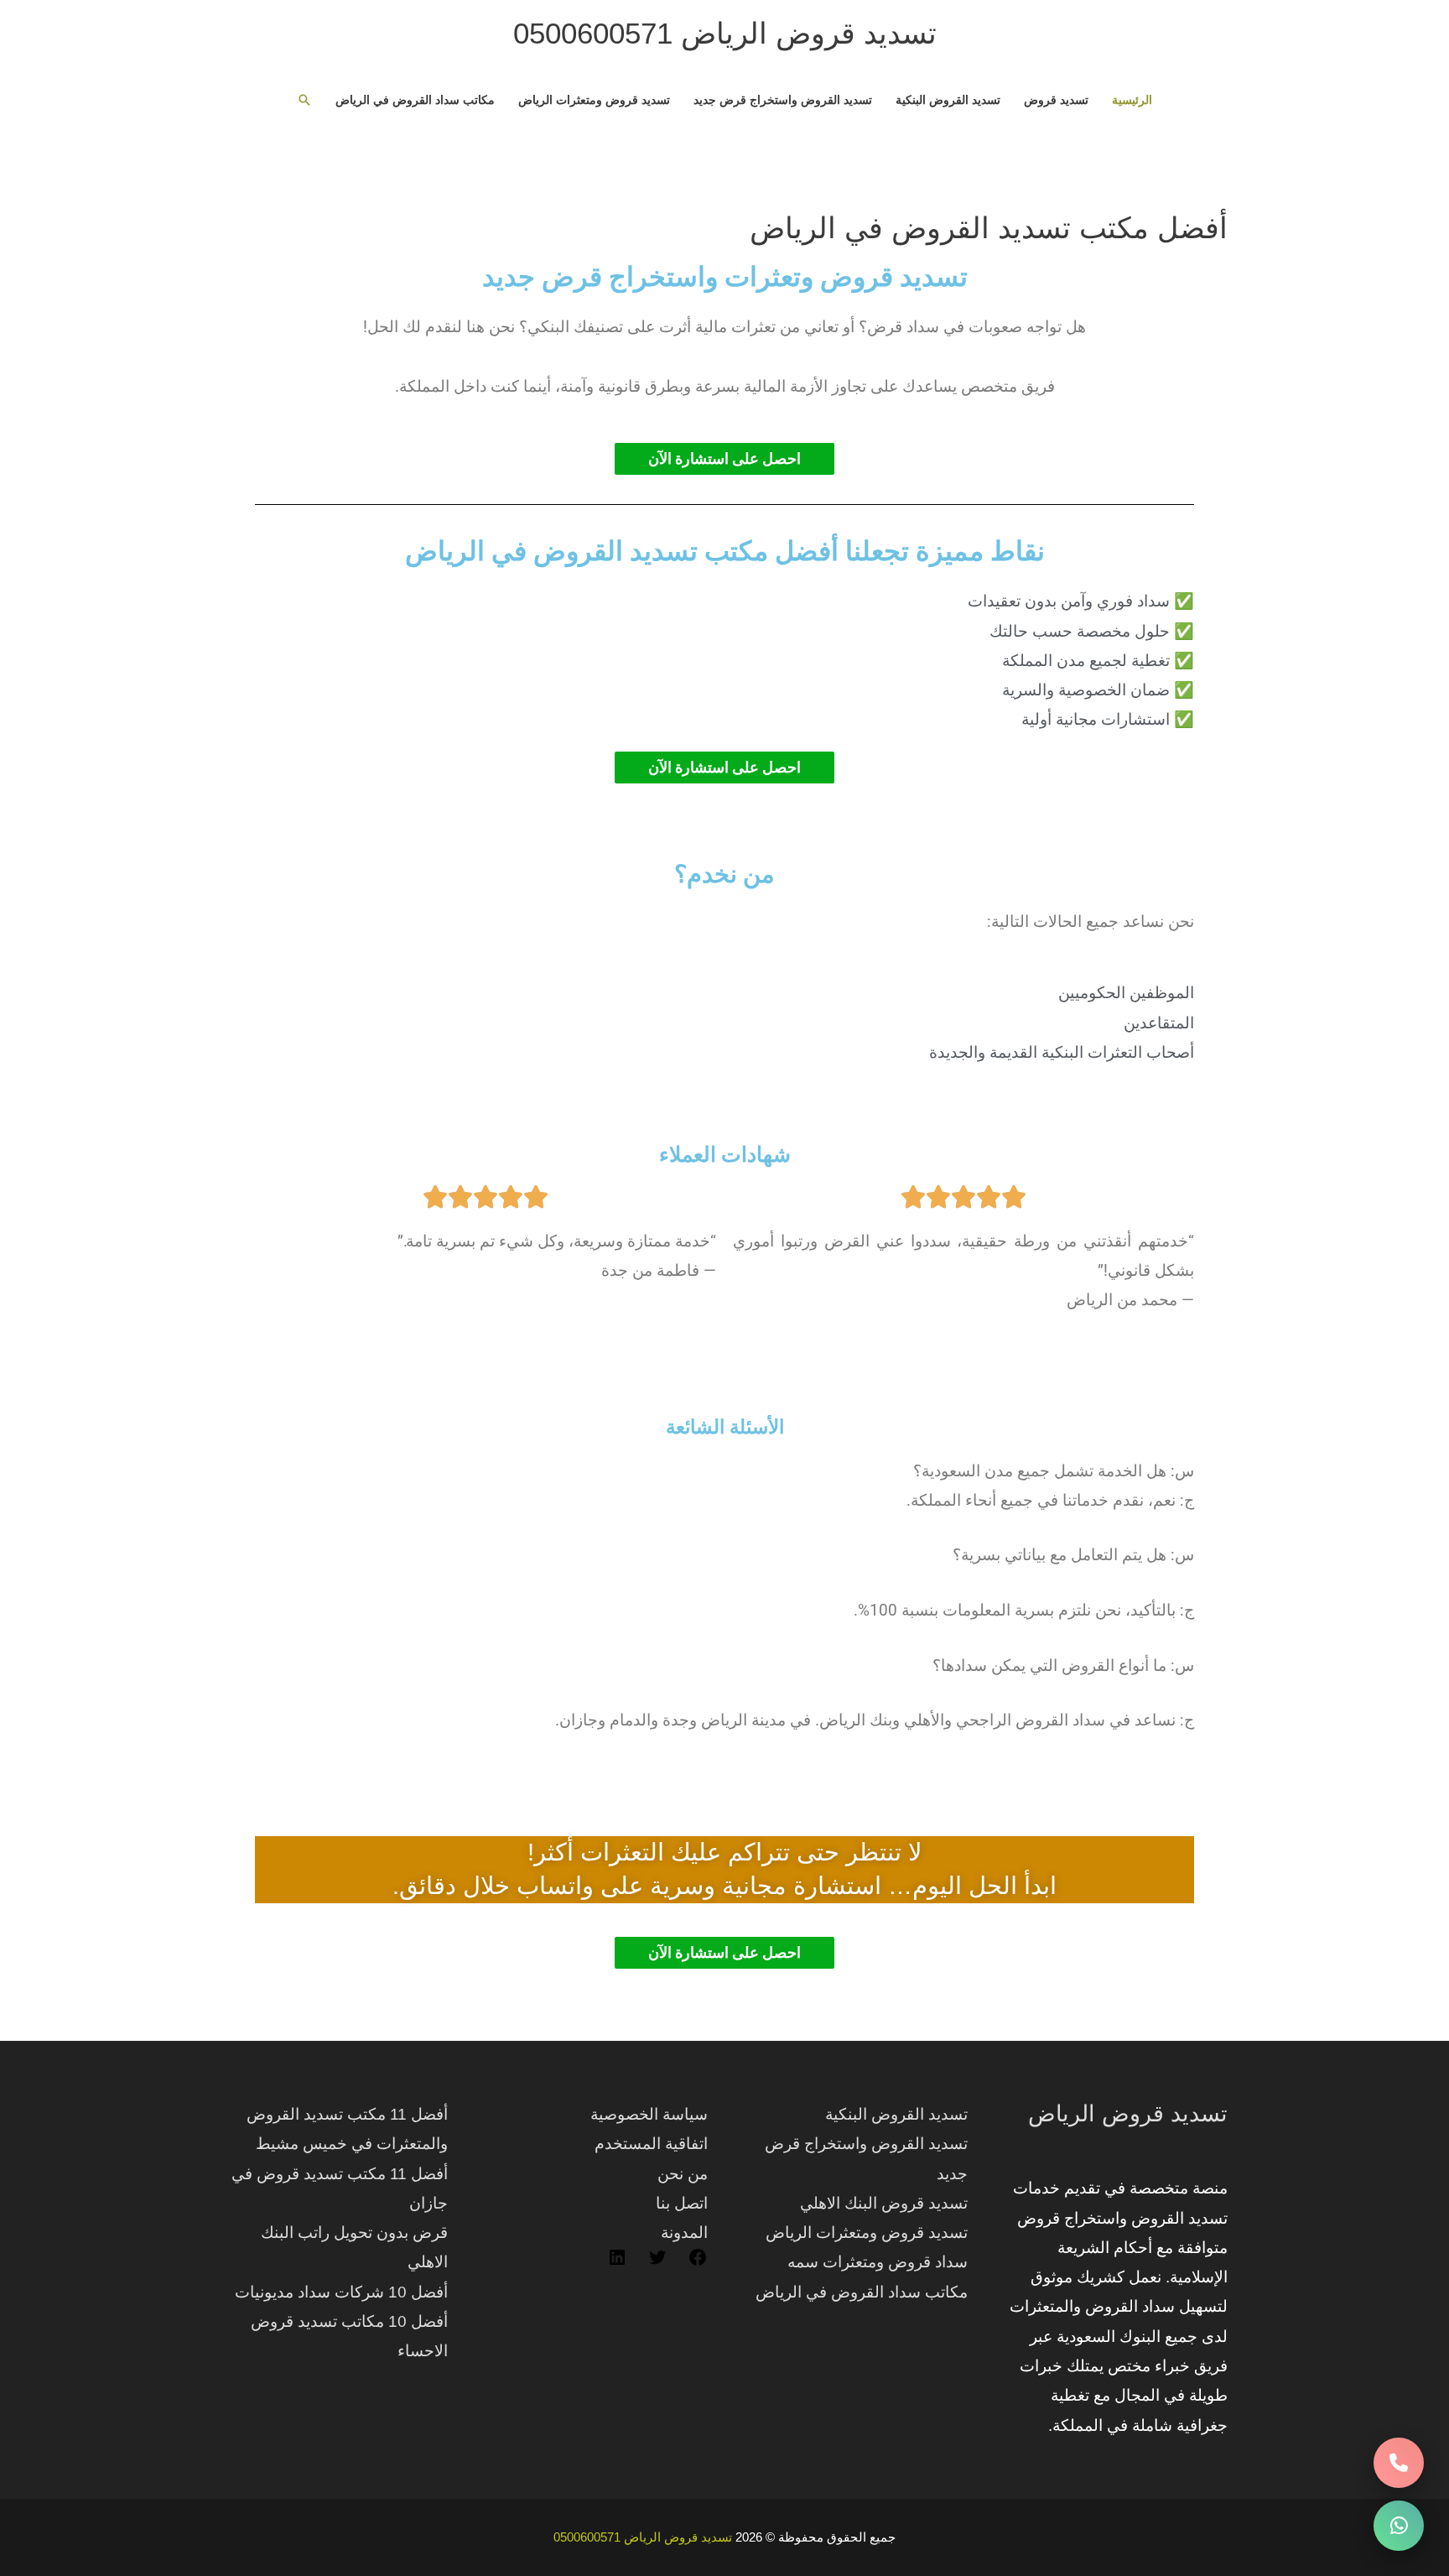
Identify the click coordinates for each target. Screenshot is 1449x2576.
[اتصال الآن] (1399, 2463)
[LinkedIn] (617, 2262)
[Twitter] (657, 2262)
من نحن (683, 2174)
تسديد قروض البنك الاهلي (884, 2203)
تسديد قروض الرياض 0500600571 (725, 33)
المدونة (684, 2233)
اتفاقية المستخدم (651, 2144)
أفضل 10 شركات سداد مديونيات (341, 2292)
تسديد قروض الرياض (1128, 2114)
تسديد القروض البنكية (948, 100)
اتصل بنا (682, 2203)
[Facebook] (698, 2262)
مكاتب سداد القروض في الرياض (415, 100)
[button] (304, 100)
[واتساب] (1399, 2526)
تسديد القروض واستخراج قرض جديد (783, 100)
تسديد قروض (1056, 100)
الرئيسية (1132, 100)
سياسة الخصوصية (649, 2114)
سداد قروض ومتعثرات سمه (878, 2262)
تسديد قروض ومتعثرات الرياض (594, 100)
